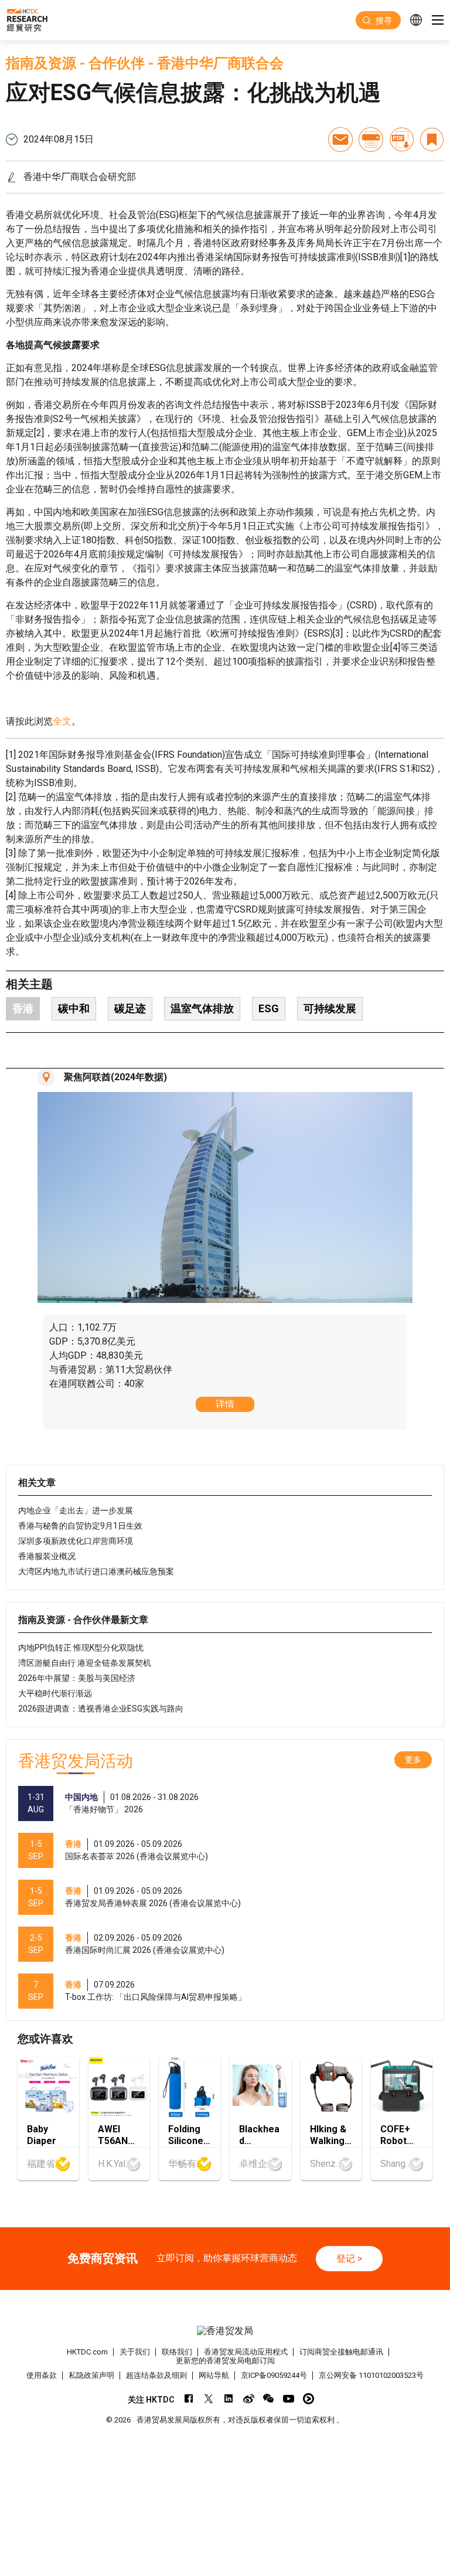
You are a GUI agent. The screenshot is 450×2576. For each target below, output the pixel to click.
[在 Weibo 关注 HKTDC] (249, 2399)
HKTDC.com (87, 2352)
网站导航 (214, 2375)
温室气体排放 (202, 1008)
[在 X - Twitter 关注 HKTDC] (209, 2399)
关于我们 (135, 2352)
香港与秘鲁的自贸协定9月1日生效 (80, 1526)
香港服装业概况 (47, 1556)
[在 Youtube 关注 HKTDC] (289, 2399)
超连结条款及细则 (156, 2375)
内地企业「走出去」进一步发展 (76, 1510)
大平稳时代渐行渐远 (55, 1693)
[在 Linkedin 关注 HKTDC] (229, 2399)
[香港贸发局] (225, 2331)
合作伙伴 (117, 63)
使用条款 (42, 2375)
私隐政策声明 (91, 2375)
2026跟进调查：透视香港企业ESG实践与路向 (101, 1709)
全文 (62, 721)
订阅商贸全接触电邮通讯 (341, 2352)
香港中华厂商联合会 (220, 63)
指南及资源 (41, 63)
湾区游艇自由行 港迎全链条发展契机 (85, 1663)
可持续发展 (330, 1008)
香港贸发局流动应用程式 (246, 2352)
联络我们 (177, 2352)
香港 (23, 1008)
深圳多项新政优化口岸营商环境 (76, 1541)
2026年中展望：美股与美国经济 (77, 1678)
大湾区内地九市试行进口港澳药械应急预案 (96, 1571)
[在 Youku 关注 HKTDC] (308, 2399)
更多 (413, 1760)
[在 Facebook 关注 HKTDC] (189, 2399)
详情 (225, 1404)
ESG (269, 1008)
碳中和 (74, 1008)
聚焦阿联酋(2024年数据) (115, 1077)
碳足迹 (130, 1008)
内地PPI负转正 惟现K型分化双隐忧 (81, 1648)
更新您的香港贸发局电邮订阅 (225, 2361)
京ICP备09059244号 (274, 2375)
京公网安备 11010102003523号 (371, 2375)
